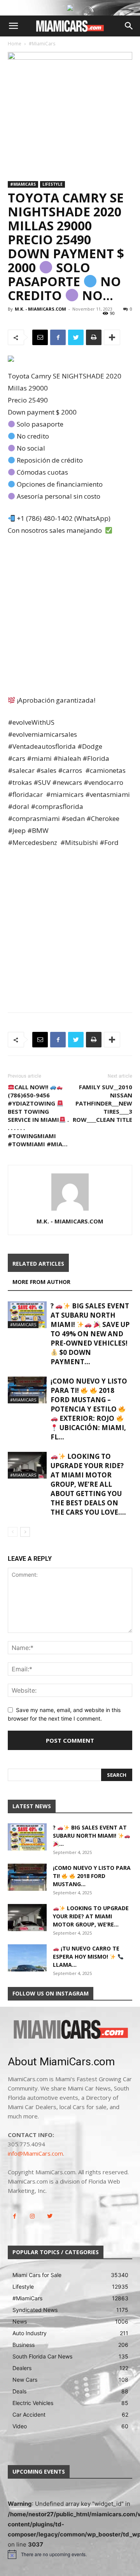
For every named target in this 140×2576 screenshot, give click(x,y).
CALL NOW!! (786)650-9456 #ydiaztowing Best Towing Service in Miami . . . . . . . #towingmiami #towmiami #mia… (38, 1115)
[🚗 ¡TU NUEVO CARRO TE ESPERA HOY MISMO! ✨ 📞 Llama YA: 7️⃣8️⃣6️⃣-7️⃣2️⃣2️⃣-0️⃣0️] (27, 1958)
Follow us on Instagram (51, 1993)
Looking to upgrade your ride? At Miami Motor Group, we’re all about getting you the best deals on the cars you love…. (88, 1484)
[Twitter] (76, 337)
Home (15, 44)
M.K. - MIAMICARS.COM (40, 309)
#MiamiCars (42, 44)
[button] (13, 26)
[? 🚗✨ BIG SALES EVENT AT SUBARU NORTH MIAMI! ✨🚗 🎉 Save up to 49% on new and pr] (27, 1315)
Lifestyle (52, 184)
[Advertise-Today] (70, 8)
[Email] (40, 337)
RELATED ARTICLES (38, 1264)
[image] (70, 2030)
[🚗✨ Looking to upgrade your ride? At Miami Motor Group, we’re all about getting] (27, 1465)
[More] (112, 337)
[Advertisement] (70, 616)
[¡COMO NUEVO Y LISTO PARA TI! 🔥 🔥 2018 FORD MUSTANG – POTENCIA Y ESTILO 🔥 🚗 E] (27, 1390)
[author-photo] (70, 1210)
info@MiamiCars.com (35, 2153)
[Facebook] (58, 337)
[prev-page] (13, 1532)
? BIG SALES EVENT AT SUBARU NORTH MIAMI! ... (90, 1836)
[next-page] (25, 1532)
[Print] (94, 337)
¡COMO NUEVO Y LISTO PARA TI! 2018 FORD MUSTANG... (92, 1876)
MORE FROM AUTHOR (41, 1282)
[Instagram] (32, 2216)
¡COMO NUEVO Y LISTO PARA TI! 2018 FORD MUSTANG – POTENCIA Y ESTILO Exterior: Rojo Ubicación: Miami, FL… (89, 1409)
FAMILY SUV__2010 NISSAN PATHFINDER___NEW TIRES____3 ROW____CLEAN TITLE (102, 1103)
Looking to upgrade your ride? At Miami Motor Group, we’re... (91, 1916)
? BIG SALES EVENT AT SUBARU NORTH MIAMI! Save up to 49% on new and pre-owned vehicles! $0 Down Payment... (90, 1334)
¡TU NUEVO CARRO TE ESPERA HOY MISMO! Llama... (86, 1957)
